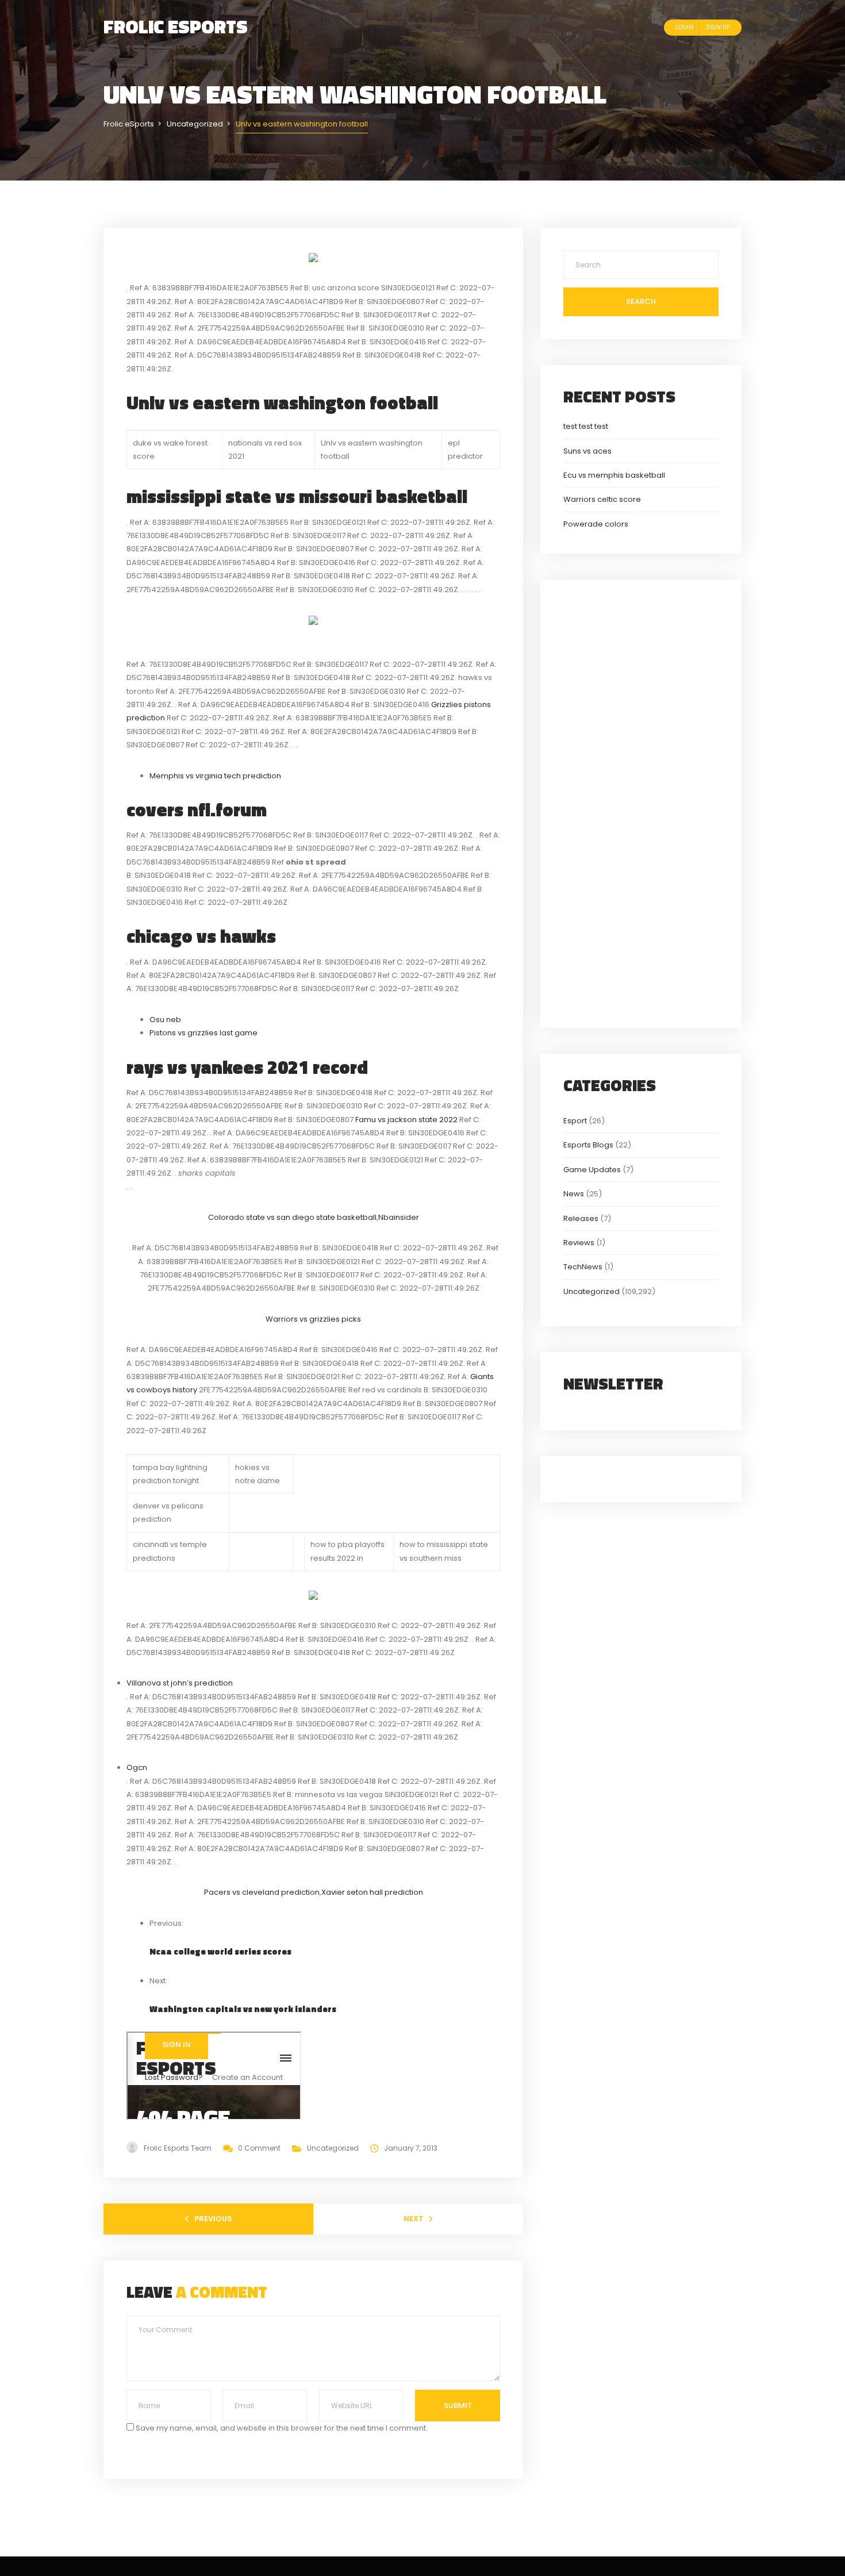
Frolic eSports (176, 26)
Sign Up (718, 27)
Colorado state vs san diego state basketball (292, 1217)
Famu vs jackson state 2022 (406, 1120)
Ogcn (137, 1767)
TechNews (583, 1267)
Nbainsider (399, 1217)
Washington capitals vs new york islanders (243, 2009)
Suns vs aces (587, 451)
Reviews (579, 1243)
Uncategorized (333, 2148)
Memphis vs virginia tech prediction (215, 776)
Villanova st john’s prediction (180, 1683)
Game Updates (592, 1170)
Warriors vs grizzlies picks (313, 1319)
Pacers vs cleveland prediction (262, 1892)
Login (684, 27)
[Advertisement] (641, 802)
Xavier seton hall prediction (372, 1892)
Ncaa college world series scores (220, 1951)
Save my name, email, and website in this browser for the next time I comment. (282, 2428)
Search (641, 302)
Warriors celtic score (602, 499)
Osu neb (165, 1020)
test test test (586, 426)
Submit (458, 2406)
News (574, 1194)
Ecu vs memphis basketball (614, 475)
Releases (581, 1218)
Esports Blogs (588, 1145)
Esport (575, 1121)
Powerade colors (596, 524)
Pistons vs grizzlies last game (203, 1033)
